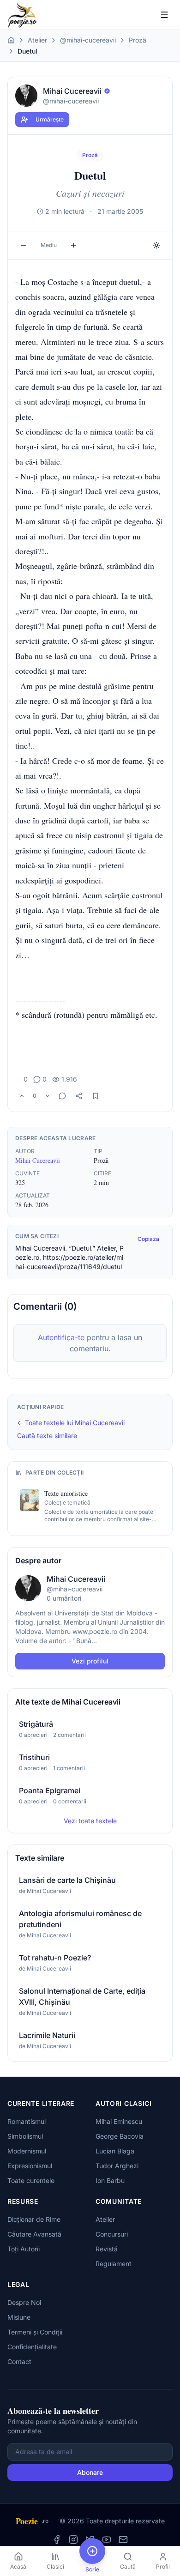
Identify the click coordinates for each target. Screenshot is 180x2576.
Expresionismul (30, 2166)
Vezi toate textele (90, 1821)
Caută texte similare (47, 1436)
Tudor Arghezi (117, 2166)
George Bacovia (120, 2136)
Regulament (114, 2264)
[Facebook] (57, 2540)
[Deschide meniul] (164, 15)
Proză (138, 40)
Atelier (37, 40)
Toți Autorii (24, 2249)
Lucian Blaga (115, 2151)
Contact (19, 2361)
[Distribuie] (79, 1096)
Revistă (107, 2249)
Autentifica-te (61, 1337)
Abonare (90, 2472)
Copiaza (148, 1239)
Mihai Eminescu (119, 2121)
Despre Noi (24, 2302)
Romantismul (27, 2121)
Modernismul (27, 2151)
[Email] (123, 2540)
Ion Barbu (110, 2180)
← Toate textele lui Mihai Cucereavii (71, 1423)
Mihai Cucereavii (38, 1160)
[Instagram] (73, 2540)
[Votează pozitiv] (22, 1096)
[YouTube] (107, 2540)
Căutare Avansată (34, 2234)
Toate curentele (31, 2180)
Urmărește (50, 119)
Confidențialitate (32, 2347)
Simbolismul (25, 2136)
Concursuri (112, 2234)
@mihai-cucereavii (88, 40)
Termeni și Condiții (35, 2332)
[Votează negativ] (48, 1096)
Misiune (19, 2317)
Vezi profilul (90, 1661)
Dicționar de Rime (34, 2219)
